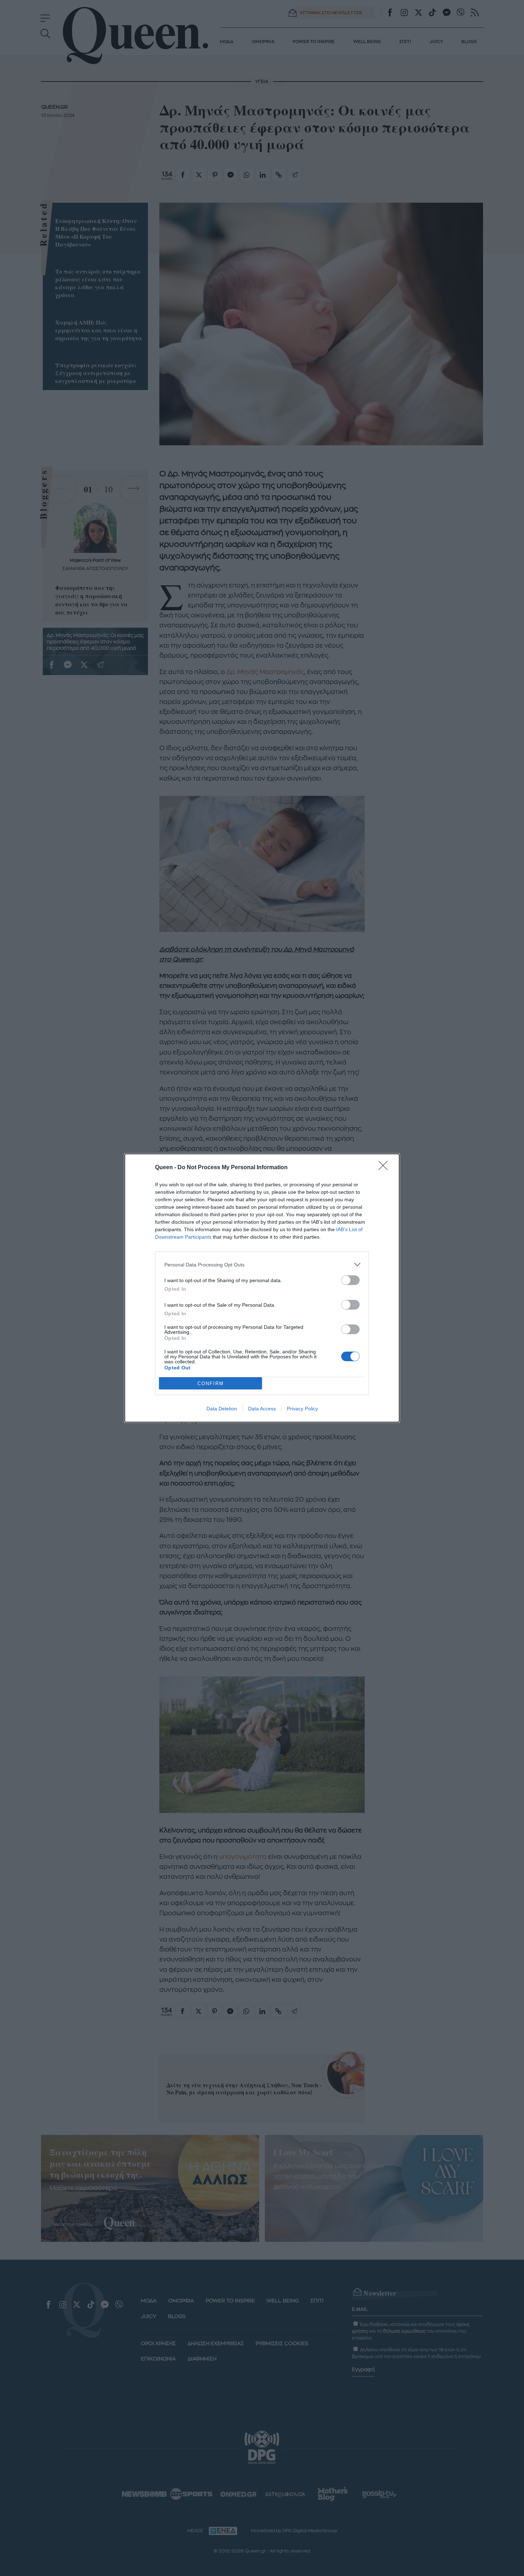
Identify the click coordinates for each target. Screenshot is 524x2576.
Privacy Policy (302, 1409)
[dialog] (262, 1288)
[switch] (350, 1280)
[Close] (385, 1168)
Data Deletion (222, 1409)
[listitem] (262, 1264)
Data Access (262, 1409)
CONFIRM (211, 1383)
